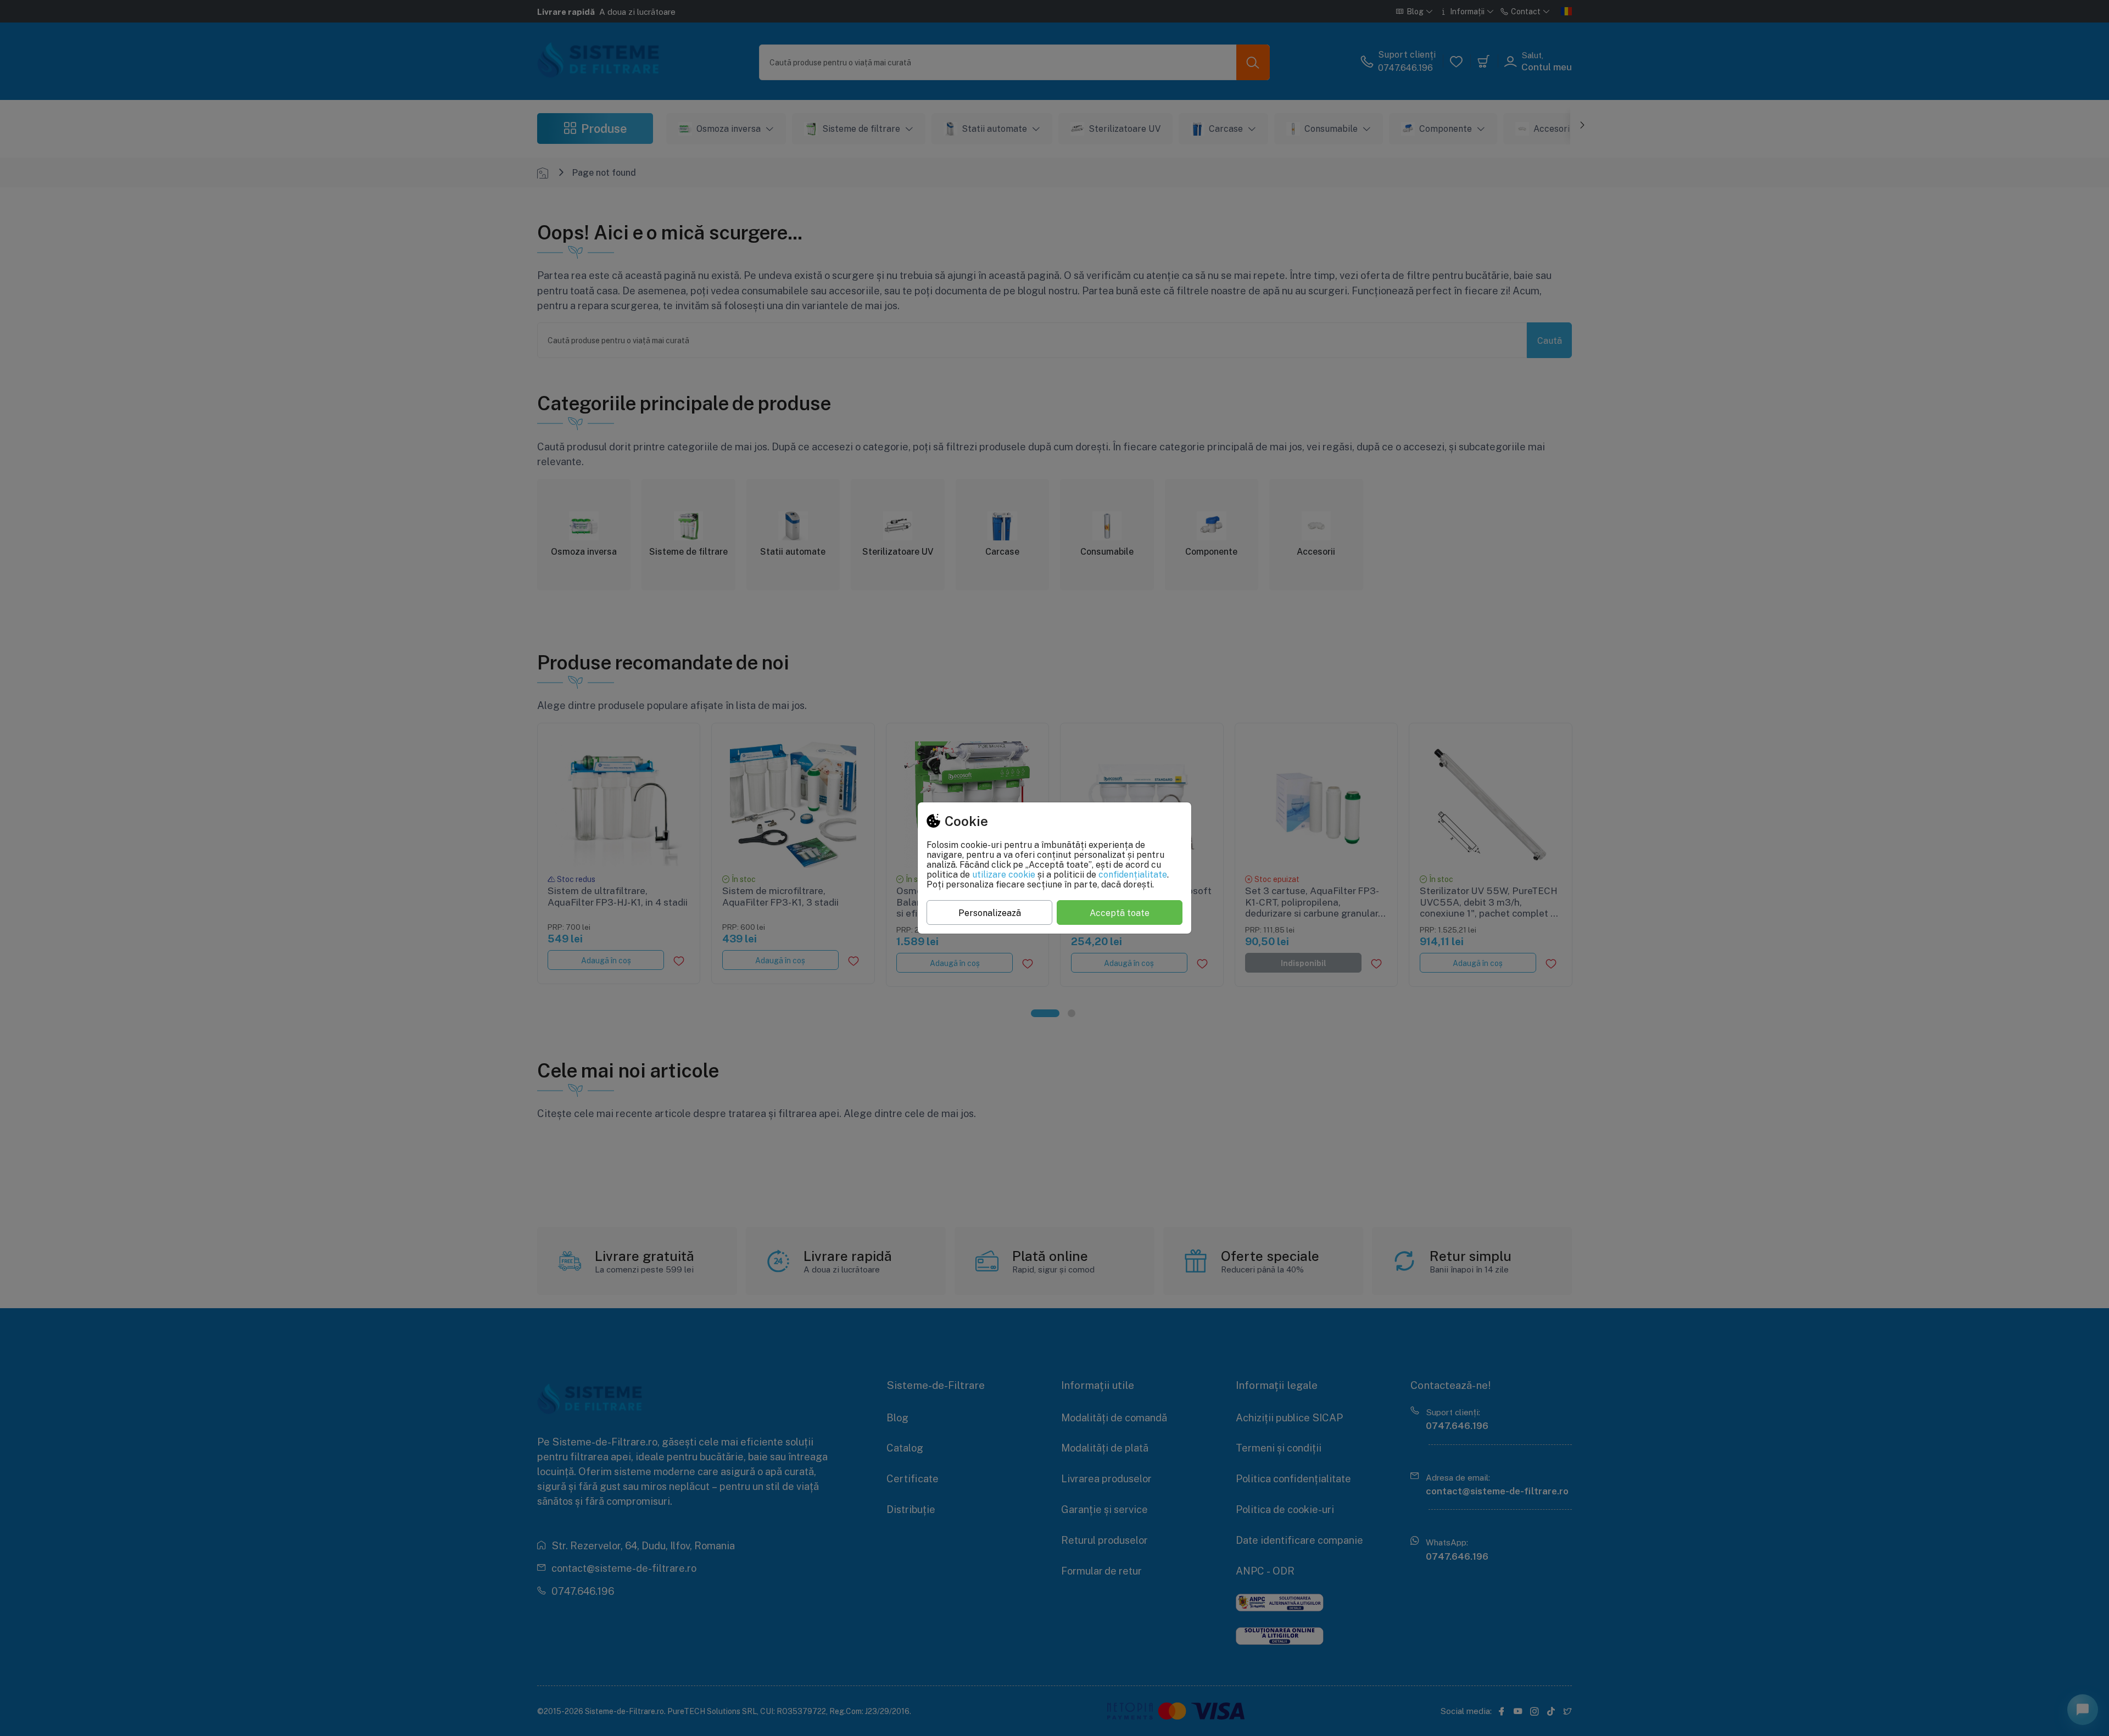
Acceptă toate (1120, 913)
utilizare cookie (1004, 874)
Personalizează (990, 913)
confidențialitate (1133, 874)
